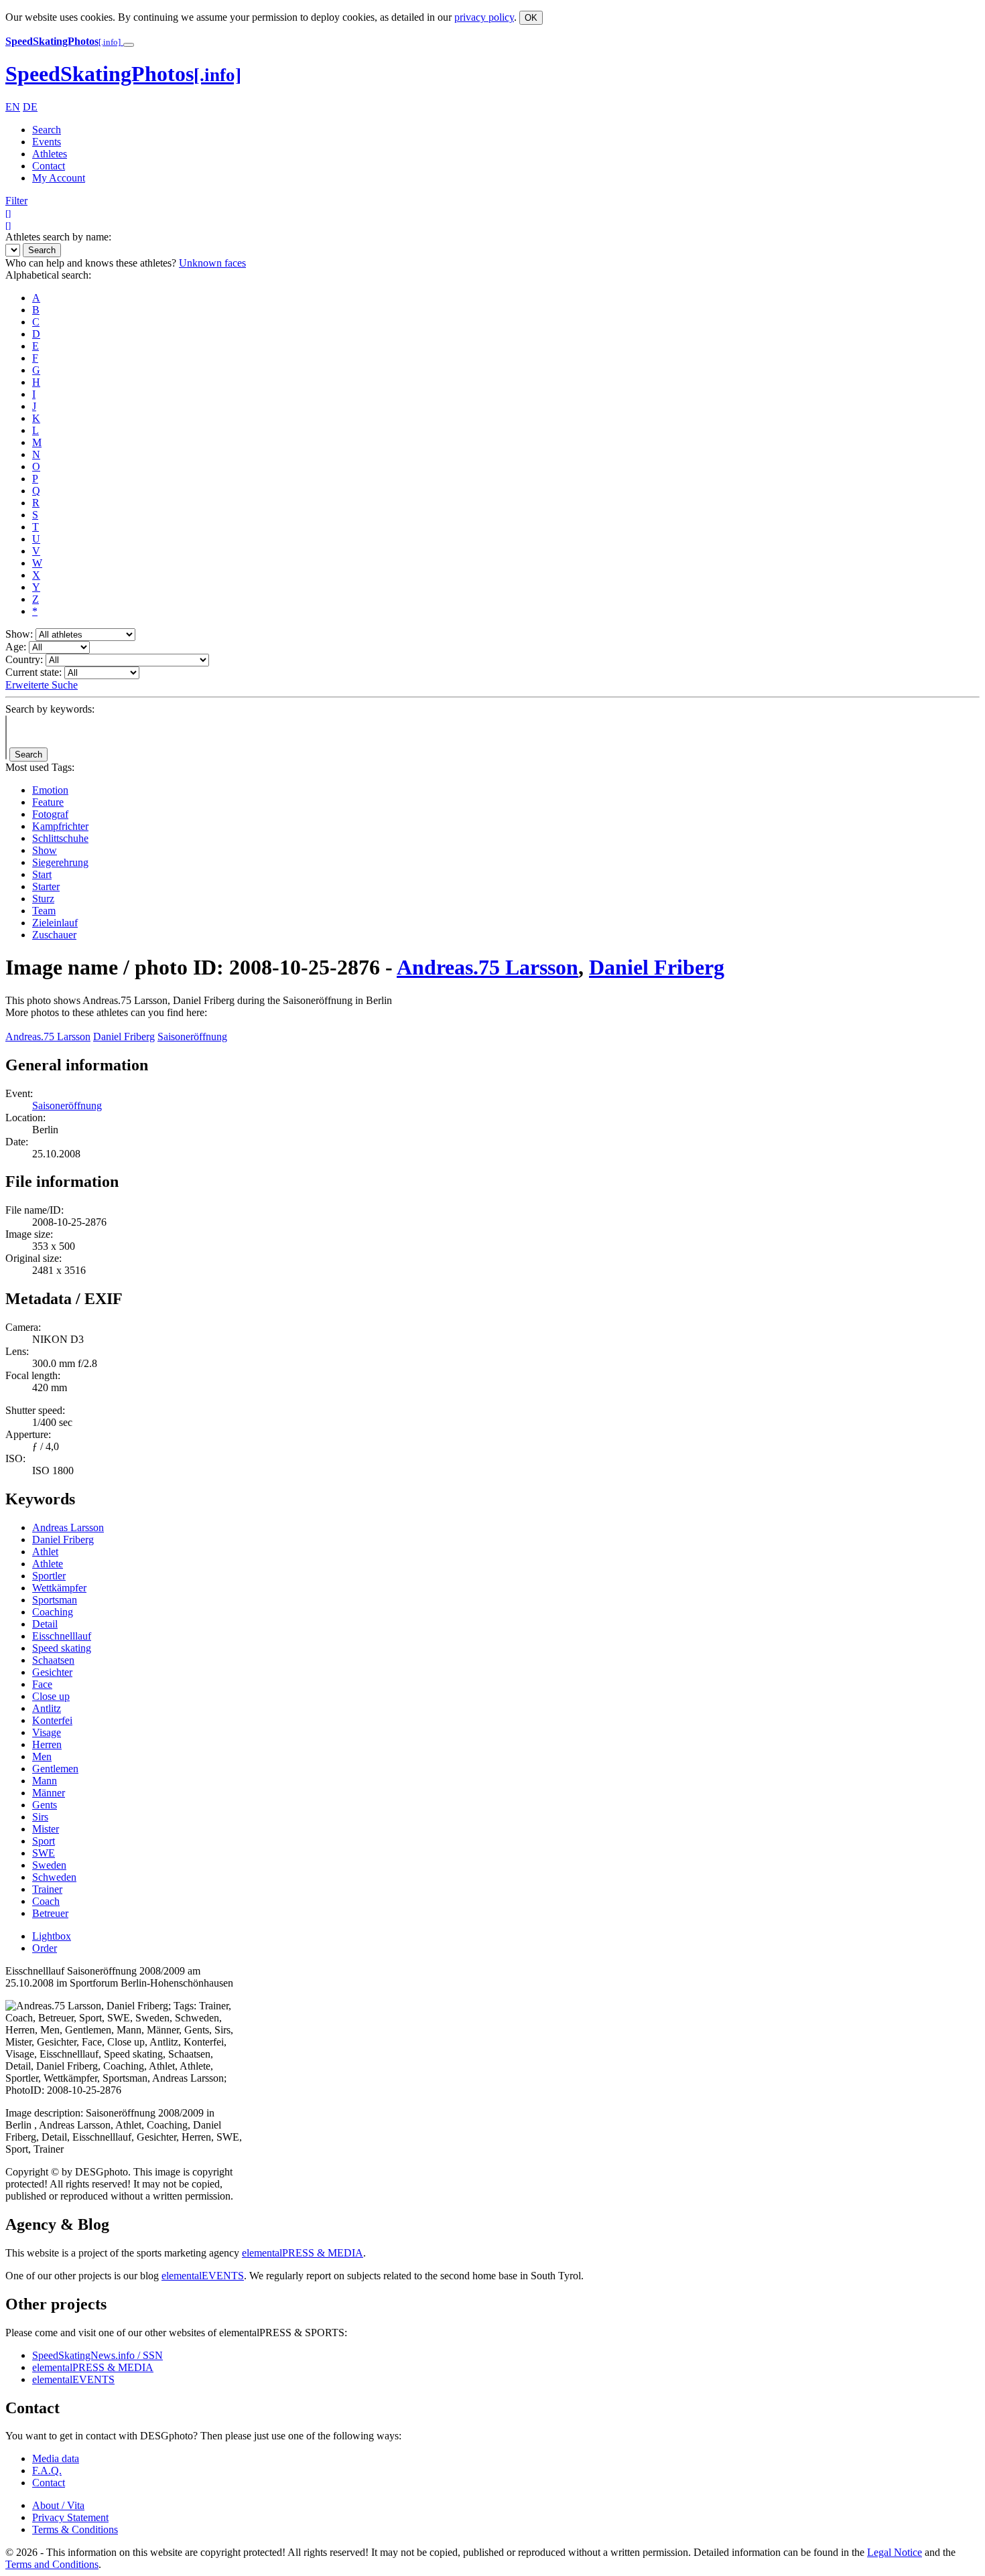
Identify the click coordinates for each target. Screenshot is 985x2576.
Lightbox (52, 1936)
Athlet (45, 1552)
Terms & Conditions (75, 2529)
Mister (46, 1829)
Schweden (54, 1877)
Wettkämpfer (59, 1588)
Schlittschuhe (60, 838)
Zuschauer (54, 935)
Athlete (48, 1564)
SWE (44, 1853)
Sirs (40, 1817)
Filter (16, 201)
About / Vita (58, 2505)
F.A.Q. (47, 2471)
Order (45, 1948)
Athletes (50, 154)
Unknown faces (212, 263)
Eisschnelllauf (62, 1636)
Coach (46, 1901)
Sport (44, 1841)
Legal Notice (895, 2552)
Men (42, 1757)
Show (45, 850)
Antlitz (47, 1708)
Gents (45, 1805)
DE (30, 107)
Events (47, 142)
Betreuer (50, 1913)
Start (42, 874)
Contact (49, 166)
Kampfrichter (60, 826)
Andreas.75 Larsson (487, 967)
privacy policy (484, 17)
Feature (48, 802)
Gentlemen (55, 1769)
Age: (16, 647)
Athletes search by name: (58, 237)
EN (13, 107)
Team (44, 911)
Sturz (43, 899)
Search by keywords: (50, 709)
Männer (49, 1793)
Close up (51, 1696)
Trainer (47, 1889)
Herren (47, 1744)
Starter (46, 886)
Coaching (53, 1612)
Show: (19, 634)
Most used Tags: (40, 767)
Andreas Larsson (68, 1527)
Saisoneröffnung (192, 1036)
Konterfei (52, 1720)
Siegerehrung (60, 862)
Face (42, 1684)
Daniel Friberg (657, 967)
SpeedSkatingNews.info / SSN (97, 2355)
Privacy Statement (70, 2517)
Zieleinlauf (55, 923)
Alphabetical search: (48, 275)
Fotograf (50, 814)
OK (531, 18)
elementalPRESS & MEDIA (303, 2253)
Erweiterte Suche (42, 685)
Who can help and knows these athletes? (91, 263)
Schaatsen (53, 1660)
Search (47, 130)
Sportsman (55, 1600)
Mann (45, 1781)
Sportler (49, 1576)
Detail (45, 1624)
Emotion (50, 790)
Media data (56, 2458)
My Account (59, 178)
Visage (47, 1732)
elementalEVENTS (203, 2276)
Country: (24, 659)
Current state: (34, 672)
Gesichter (52, 1672)
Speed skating (62, 1648)
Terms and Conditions (52, 2564)
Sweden (49, 1865)
